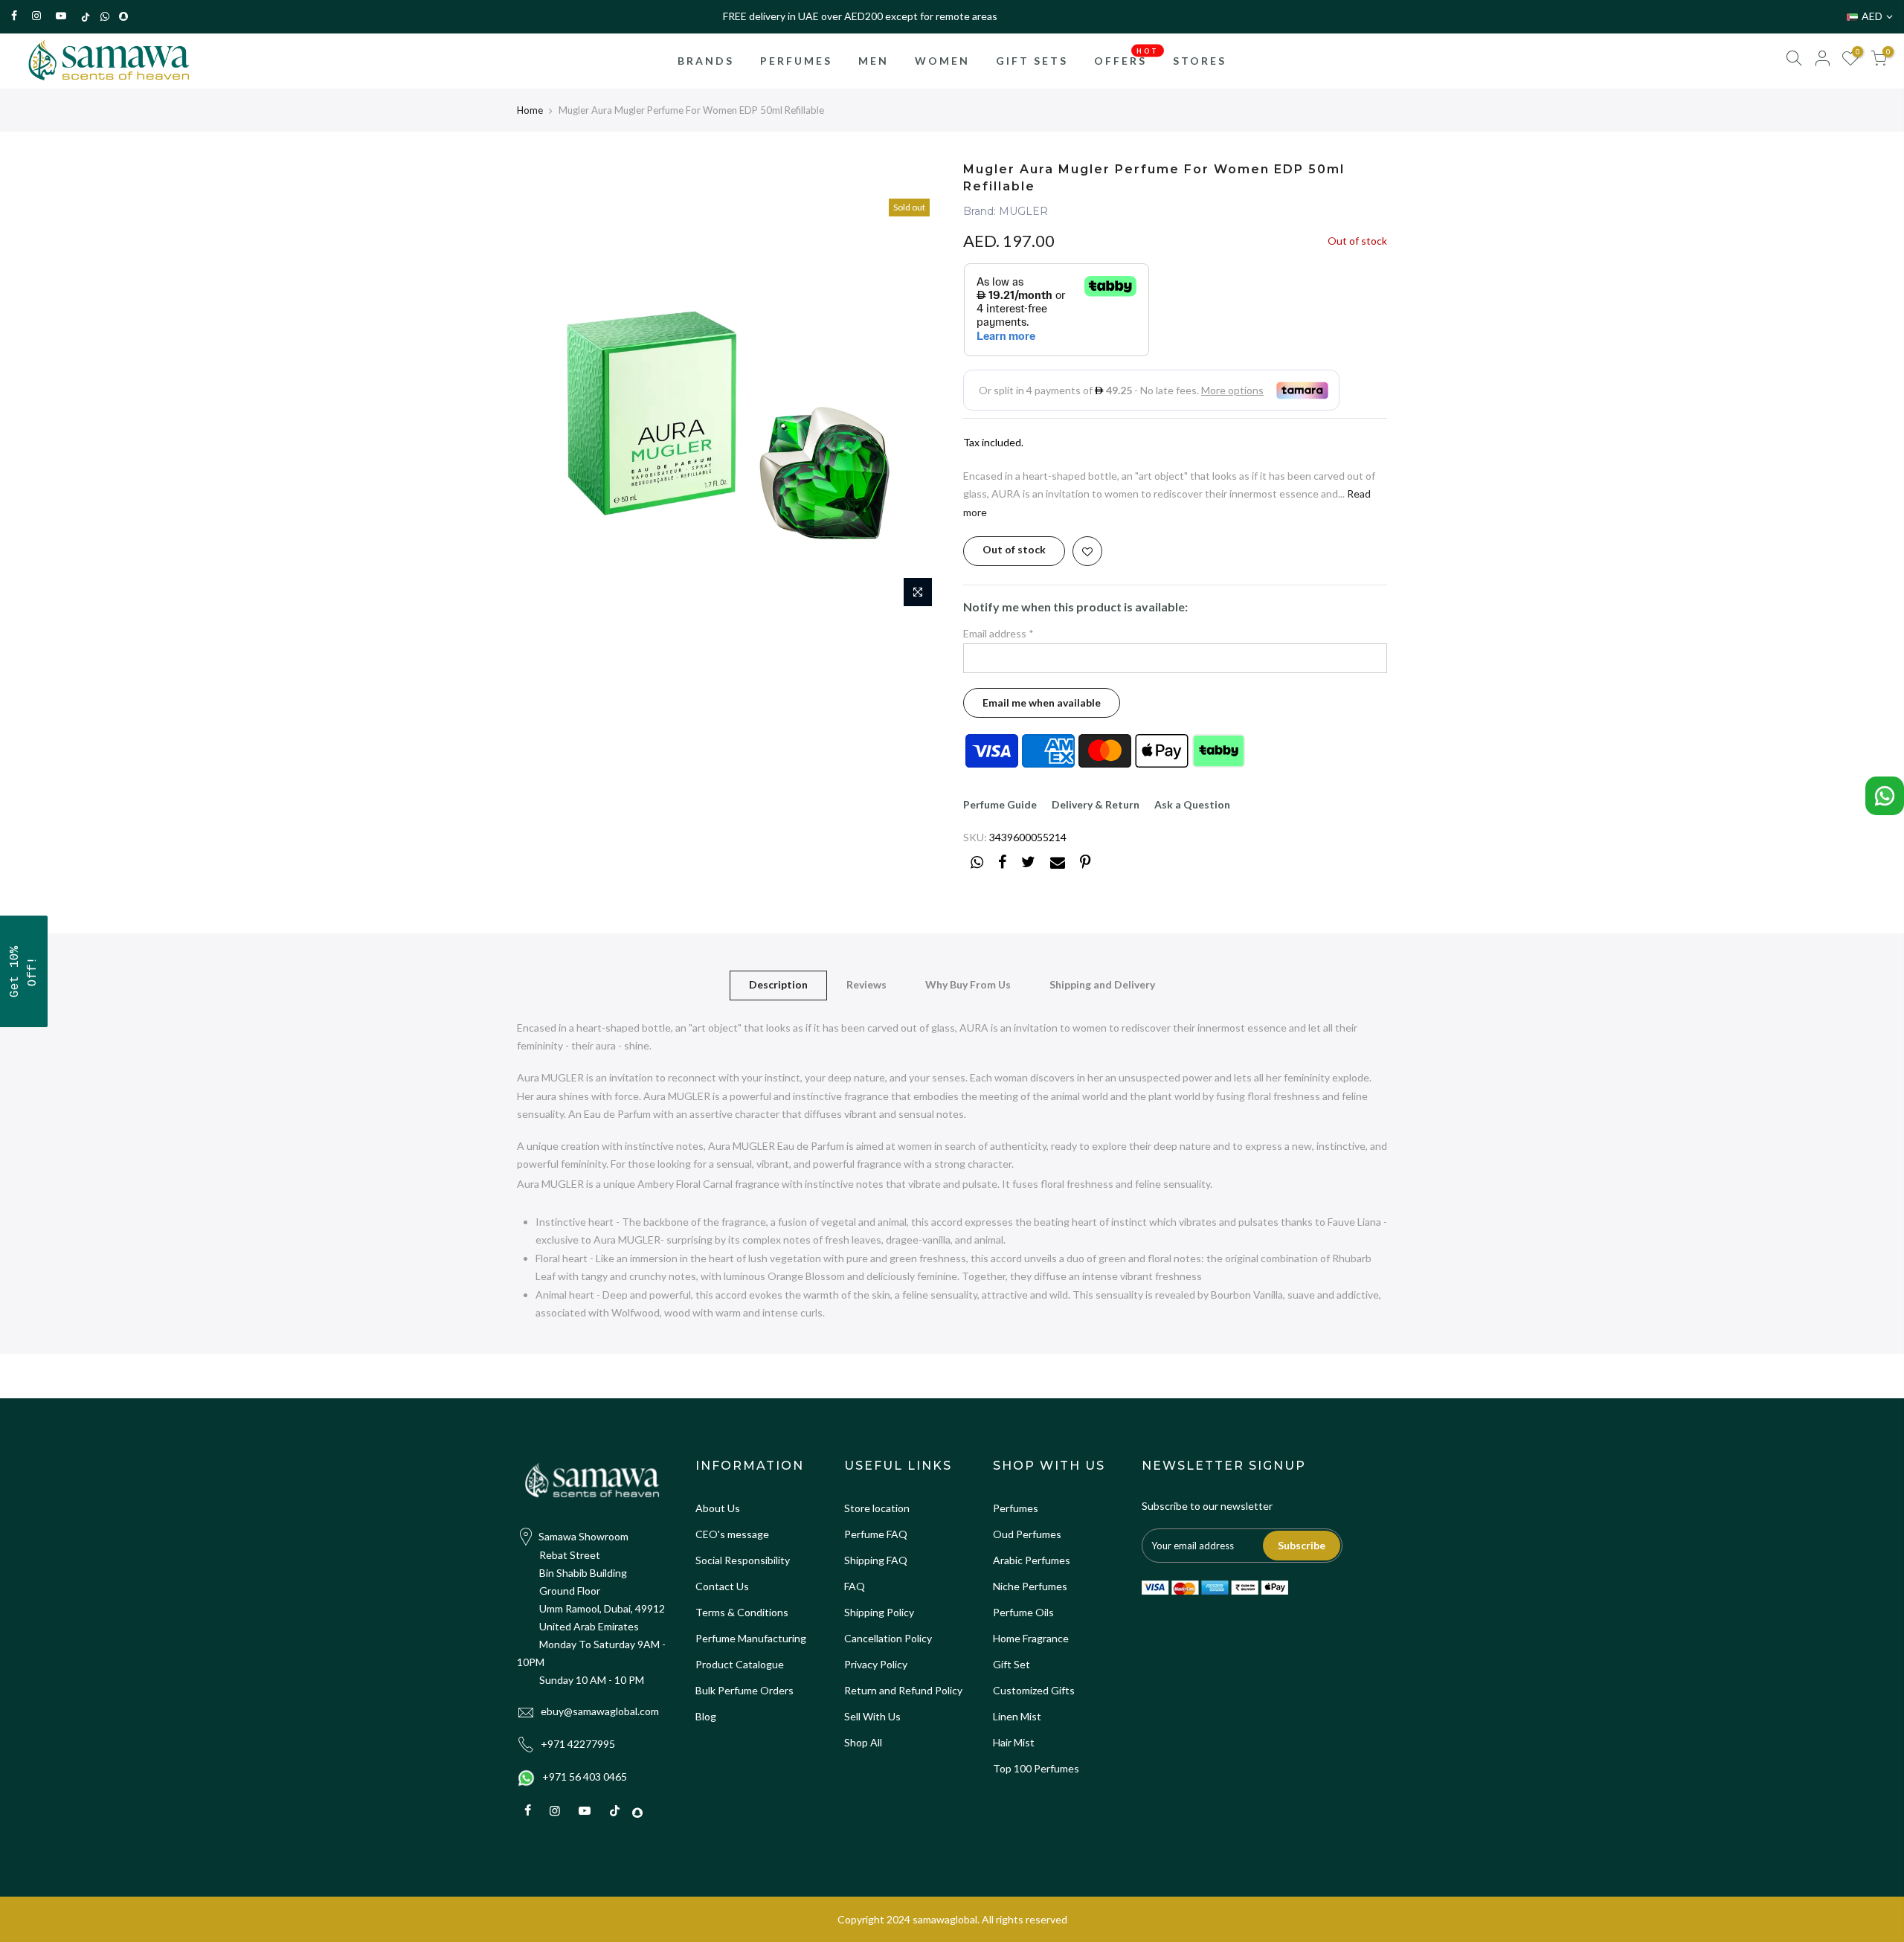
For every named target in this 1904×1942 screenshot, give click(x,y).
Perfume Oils (1023, 1612)
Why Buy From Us (968, 984)
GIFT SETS (1032, 61)
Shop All (863, 1742)
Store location (877, 1508)
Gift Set (1011, 1664)
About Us (718, 1508)
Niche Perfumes (1030, 1586)
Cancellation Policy (888, 1638)
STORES (1200, 61)
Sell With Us (872, 1716)
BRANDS (706, 61)
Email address (998, 633)
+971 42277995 (578, 1744)
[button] (24, 971)
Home (530, 110)
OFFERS (1126, 57)
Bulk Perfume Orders (744, 1690)
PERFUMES (796, 61)
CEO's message (732, 1534)
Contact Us (722, 1586)
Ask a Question (1192, 804)
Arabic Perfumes (1032, 1560)
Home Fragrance (1031, 1638)
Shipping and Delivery (1102, 984)
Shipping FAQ (876, 1560)
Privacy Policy (876, 1664)
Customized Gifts (1034, 1690)
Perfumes (1016, 1508)
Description (778, 984)
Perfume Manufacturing (751, 1638)
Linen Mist (1017, 1716)
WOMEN (942, 61)
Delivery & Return (1096, 804)
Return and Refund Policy (903, 1690)
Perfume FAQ (876, 1534)
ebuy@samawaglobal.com (600, 1711)
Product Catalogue (740, 1664)
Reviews (866, 984)
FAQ (855, 1586)
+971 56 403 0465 (585, 1777)
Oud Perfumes (1027, 1534)
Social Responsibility (743, 1560)
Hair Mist (1014, 1742)
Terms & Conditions (742, 1612)
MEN (874, 61)
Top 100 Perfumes (1036, 1768)
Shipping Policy (879, 1612)
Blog (706, 1716)
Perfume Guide (1000, 804)
